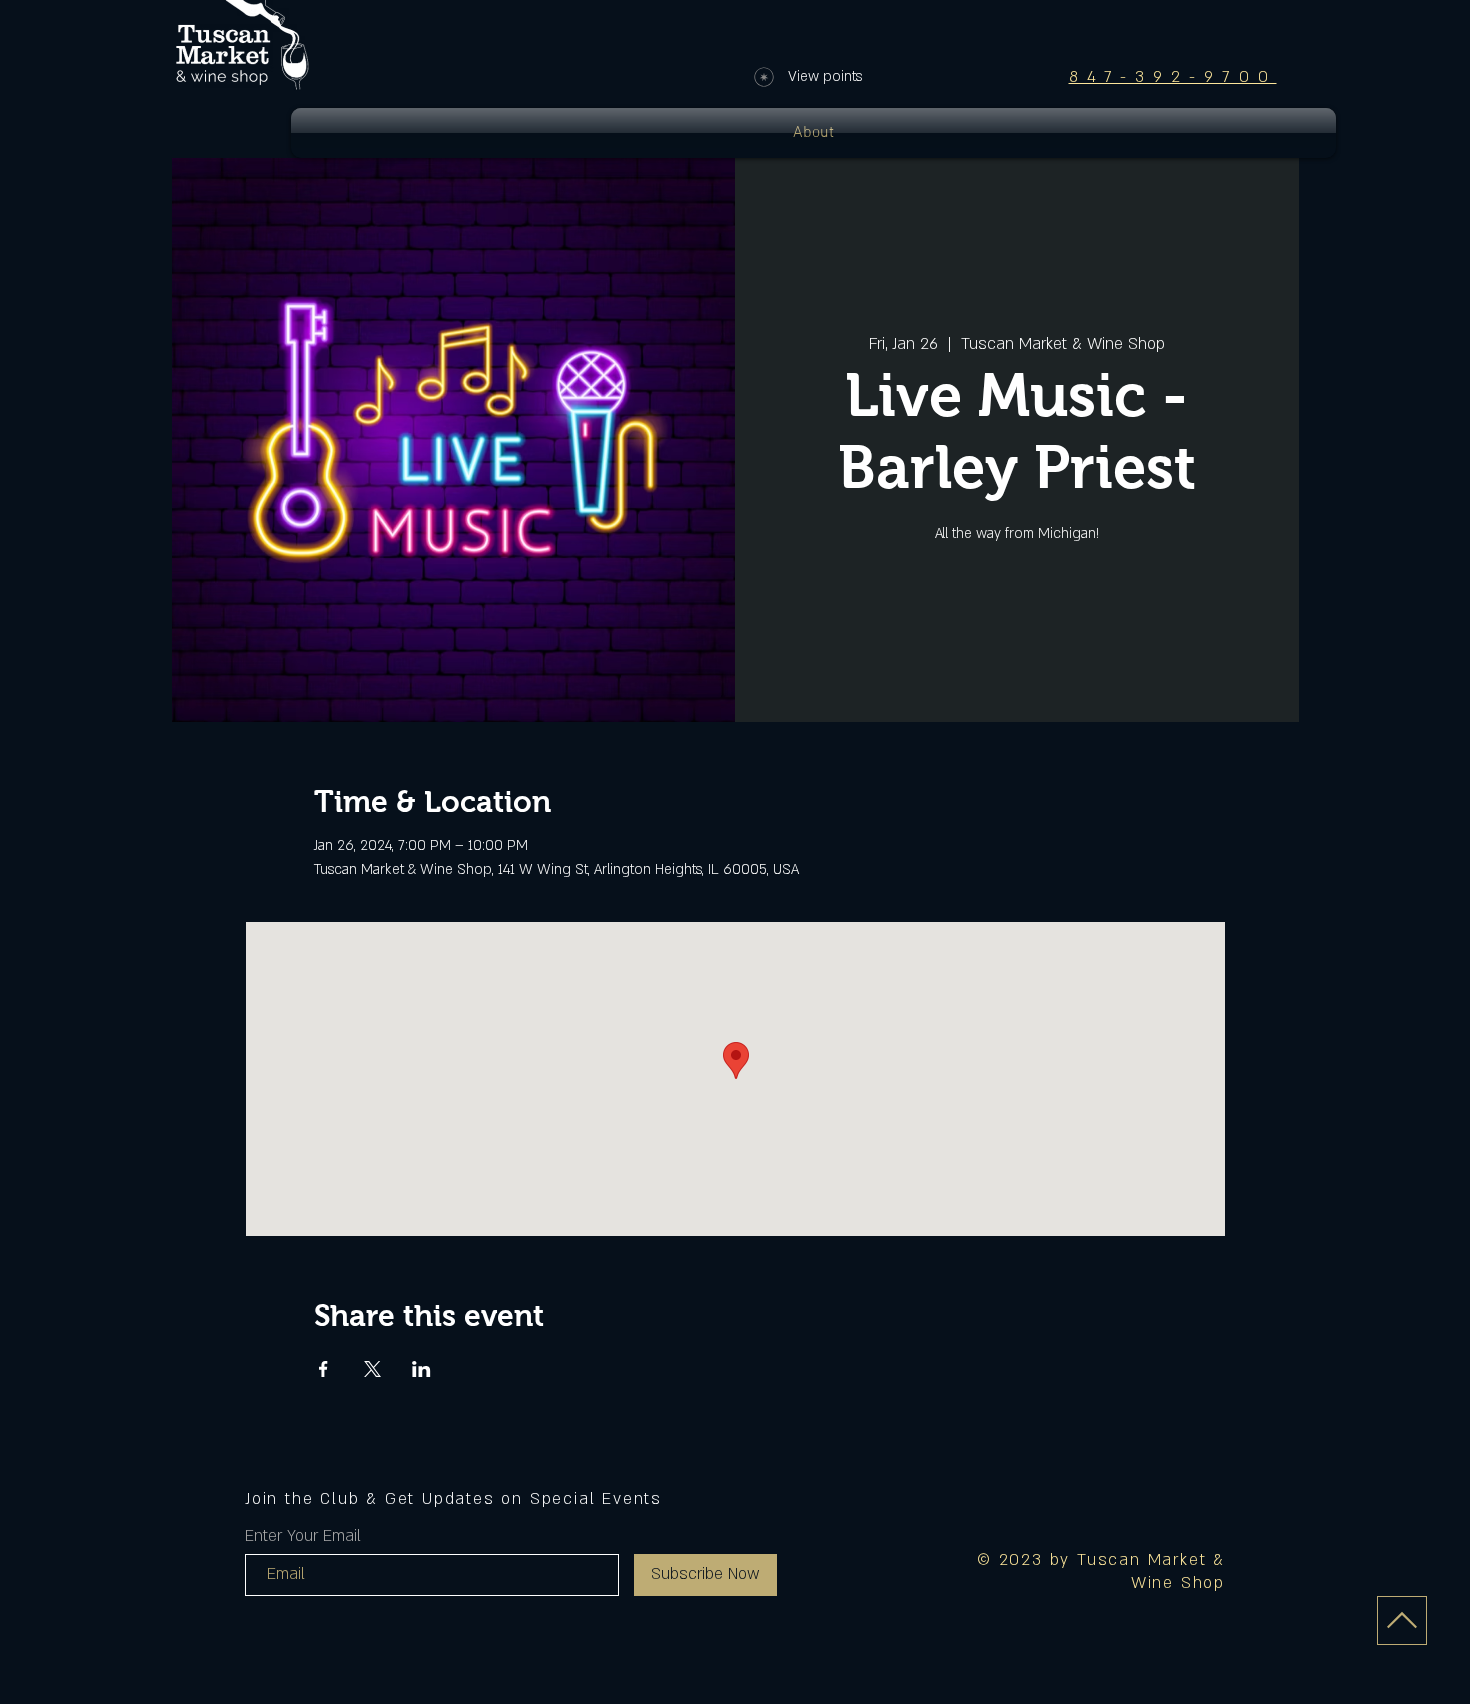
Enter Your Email (303, 1536)
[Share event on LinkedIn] (421, 1369)
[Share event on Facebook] (323, 1369)
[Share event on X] (372, 1369)
